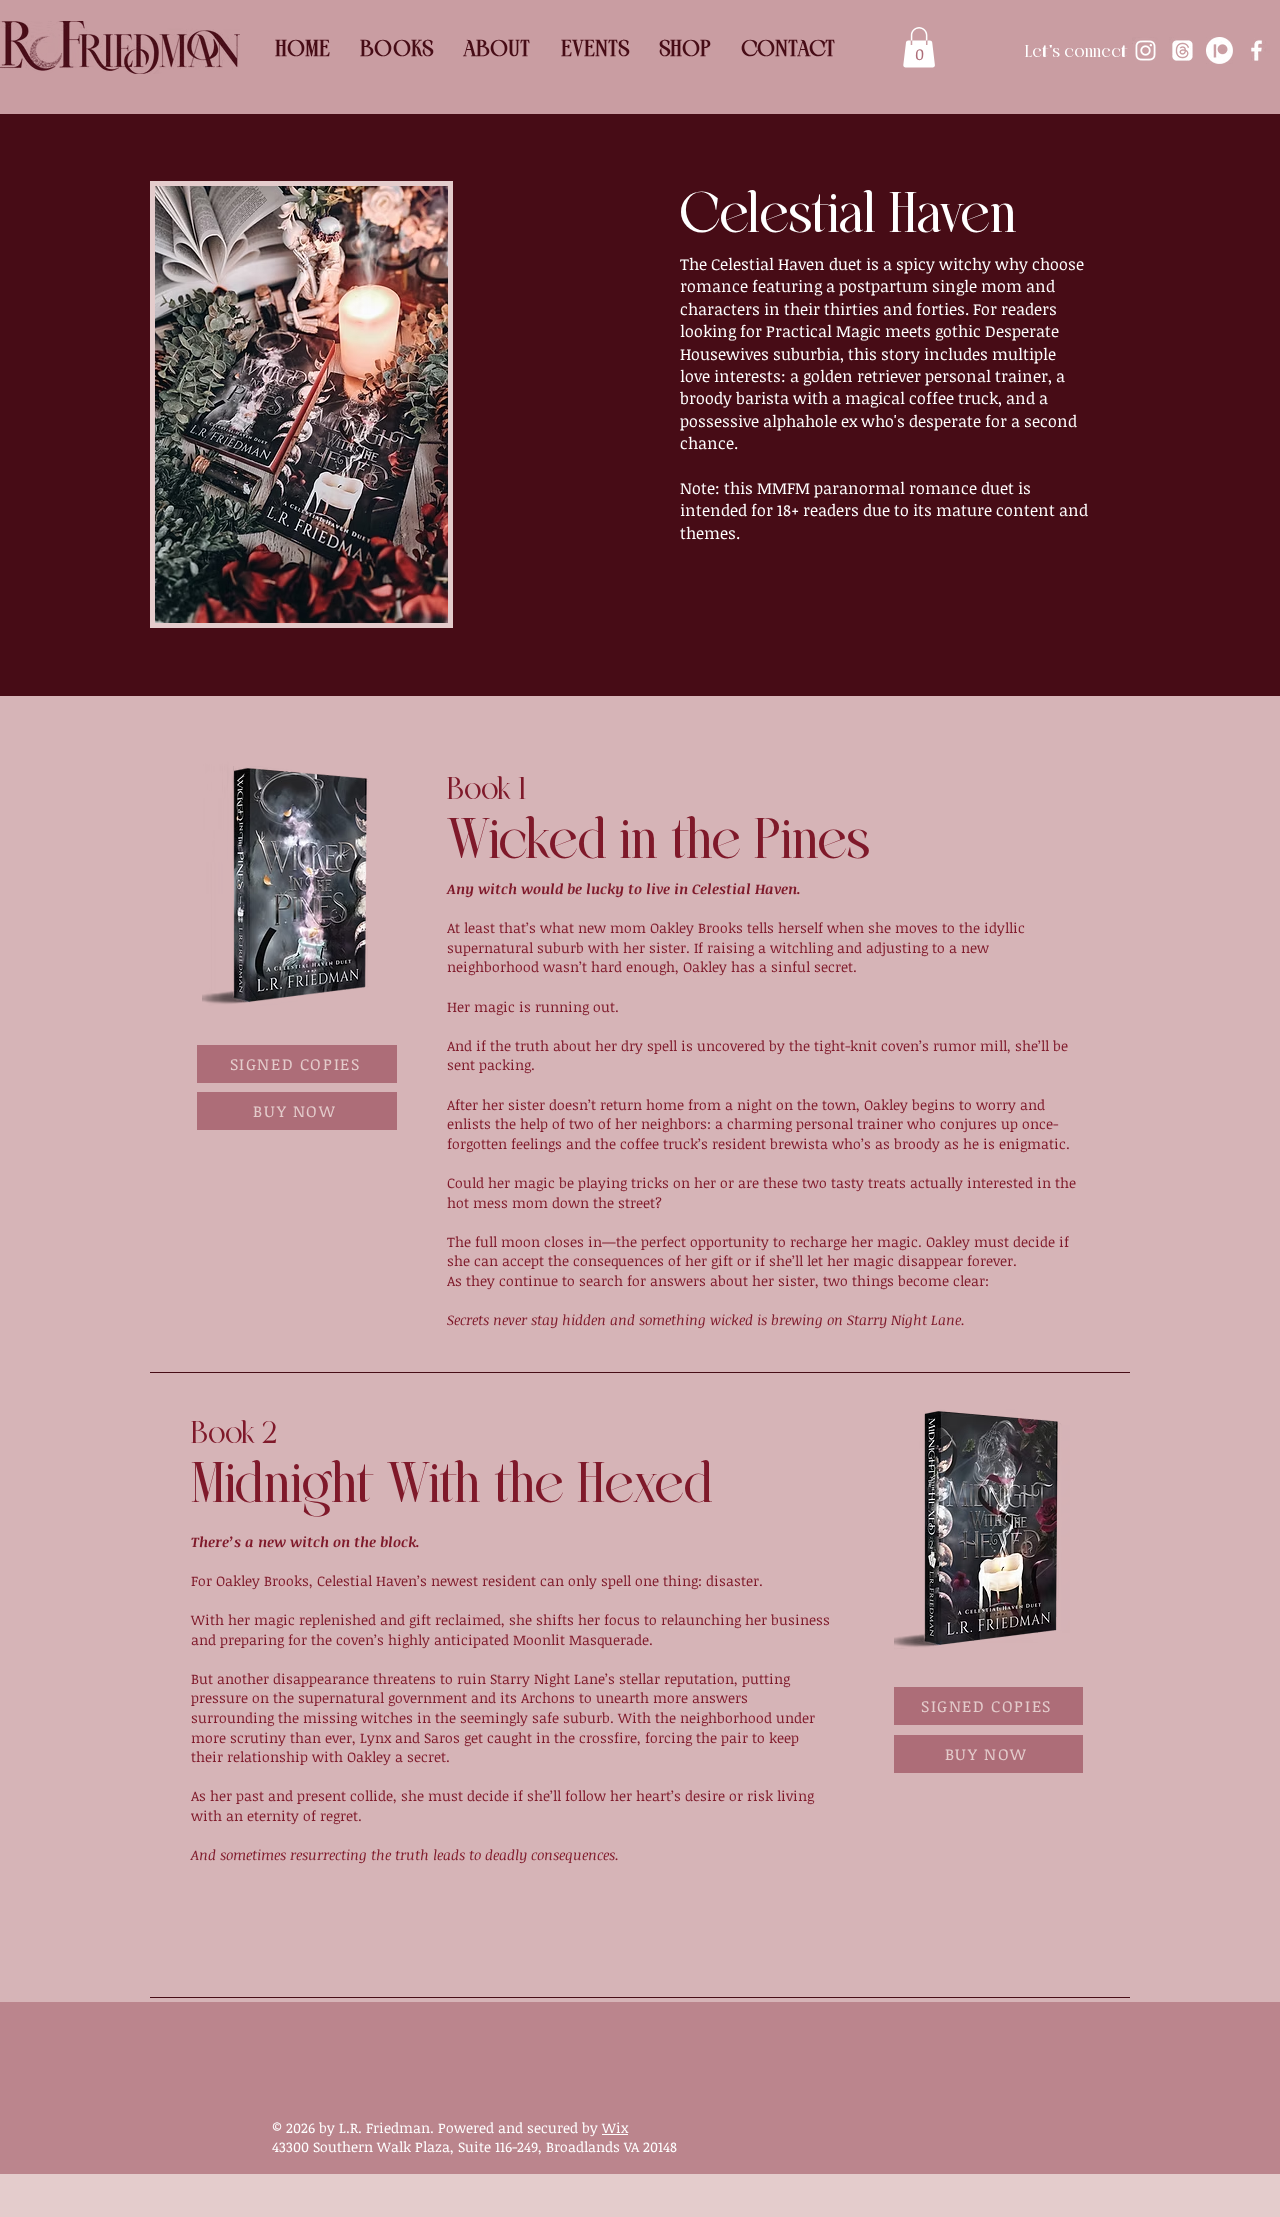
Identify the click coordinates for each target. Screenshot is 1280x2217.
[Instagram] (1145, 50)
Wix (615, 2127)
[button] (919, 47)
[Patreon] (1219, 50)
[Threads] (1182, 50)
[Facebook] (1256, 50)
